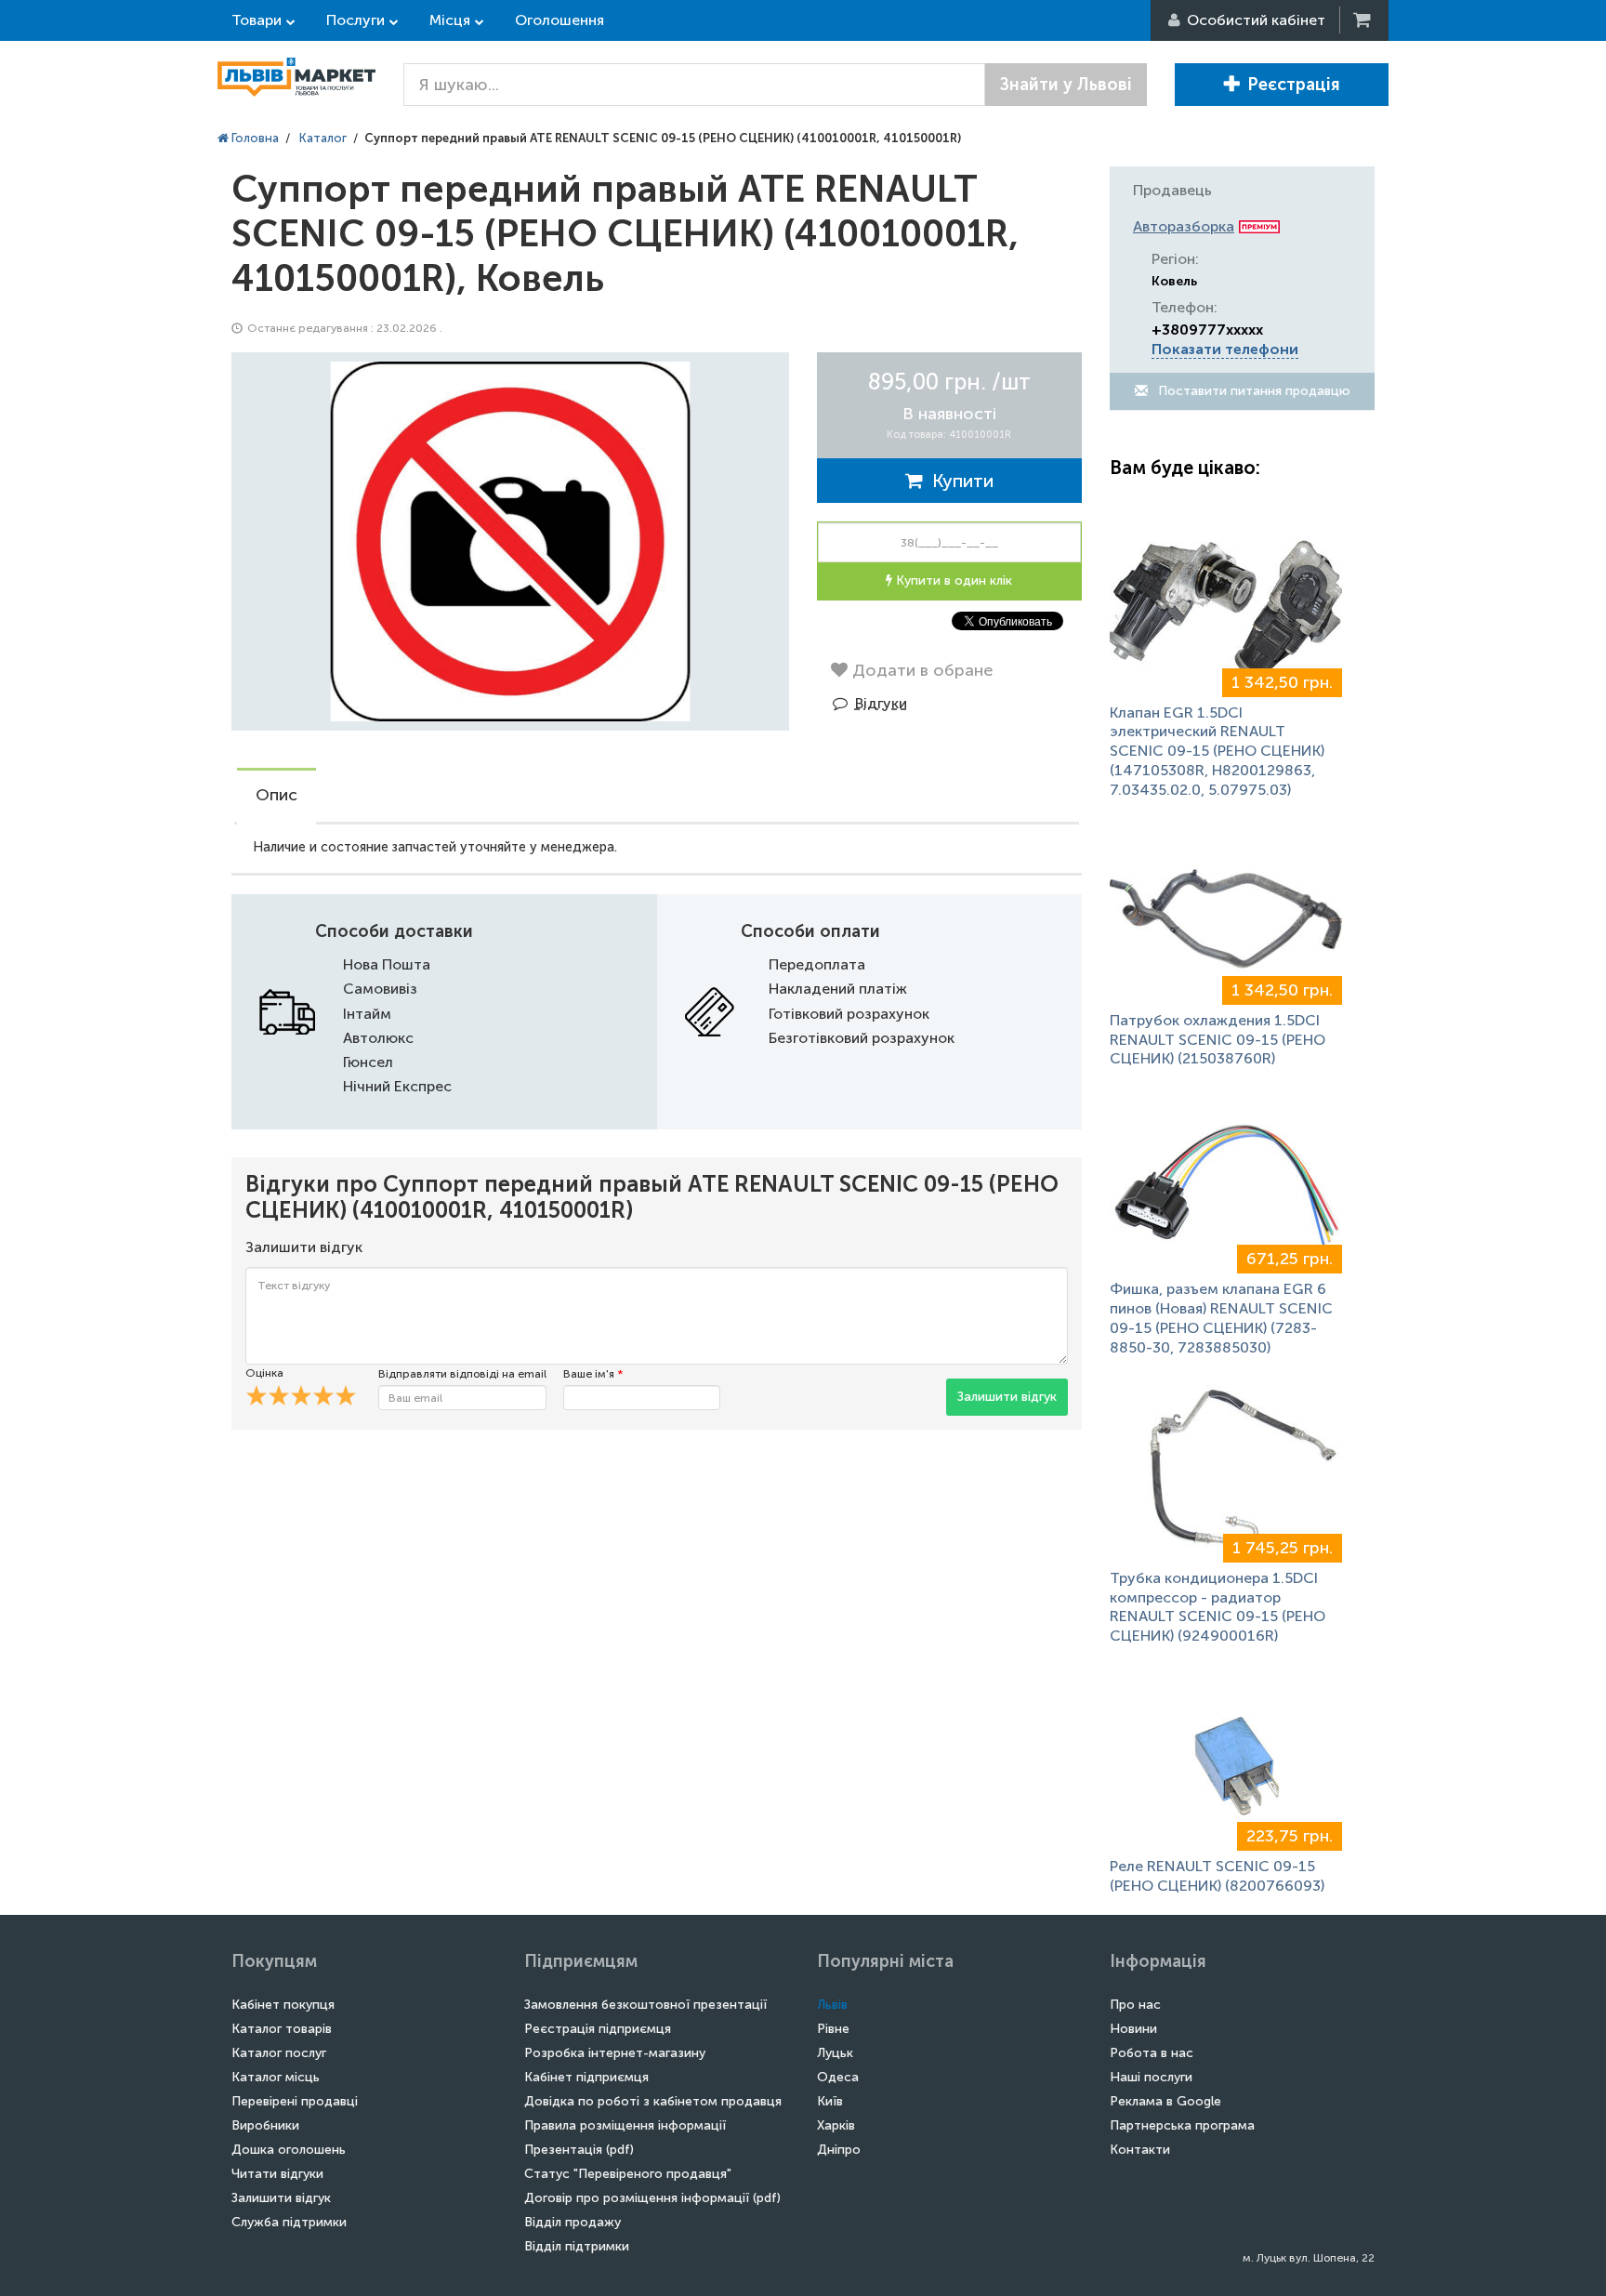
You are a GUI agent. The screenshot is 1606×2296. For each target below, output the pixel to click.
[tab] (276, 797)
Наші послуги (1151, 2077)
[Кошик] (1363, 20)
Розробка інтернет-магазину (615, 2053)
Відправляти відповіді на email (462, 1374)
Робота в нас (1152, 2053)
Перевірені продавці (295, 2101)
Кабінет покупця (283, 2005)
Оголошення (559, 20)
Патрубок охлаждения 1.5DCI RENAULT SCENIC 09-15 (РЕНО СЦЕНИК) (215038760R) (1218, 1040)
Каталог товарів (282, 2029)
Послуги (355, 20)
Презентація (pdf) (579, 2150)
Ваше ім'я (593, 1374)
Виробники (265, 2125)
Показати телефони (1225, 349)
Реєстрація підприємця (598, 2029)
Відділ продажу (573, 2222)
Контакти (1140, 2150)
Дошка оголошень (289, 2150)
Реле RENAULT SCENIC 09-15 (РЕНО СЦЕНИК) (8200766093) (1217, 1876)
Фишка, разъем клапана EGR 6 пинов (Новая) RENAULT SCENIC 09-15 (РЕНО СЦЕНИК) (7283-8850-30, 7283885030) (1221, 1318)
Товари (257, 20)
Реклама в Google (1165, 2101)
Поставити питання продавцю (1252, 391)
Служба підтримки (289, 2222)
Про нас (1135, 2005)
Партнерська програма (1182, 2125)
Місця (450, 20)
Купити (958, 481)
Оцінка (264, 1373)
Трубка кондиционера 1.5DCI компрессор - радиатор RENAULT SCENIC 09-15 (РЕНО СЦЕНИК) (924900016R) (1218, 1607)
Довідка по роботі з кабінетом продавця (653, 2101)
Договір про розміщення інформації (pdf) (652, 2198)
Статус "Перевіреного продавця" (628, 2174)
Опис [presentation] (276, 795)
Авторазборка (1184, 226)
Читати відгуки (277, 2174)
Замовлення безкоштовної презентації (645, 2005)
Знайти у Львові (1066, 85)
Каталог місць (276, 2077)
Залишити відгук (1007, 1397)
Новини (1133, 2029)
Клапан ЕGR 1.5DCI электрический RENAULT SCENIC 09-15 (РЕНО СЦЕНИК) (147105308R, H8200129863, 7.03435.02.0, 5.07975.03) (1217, 751)
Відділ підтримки (577, 2246)
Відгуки (881, 703)
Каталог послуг (279, 2053)
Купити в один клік (952, 581)
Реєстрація (1294, 85)
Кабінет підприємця (586, 2077)
